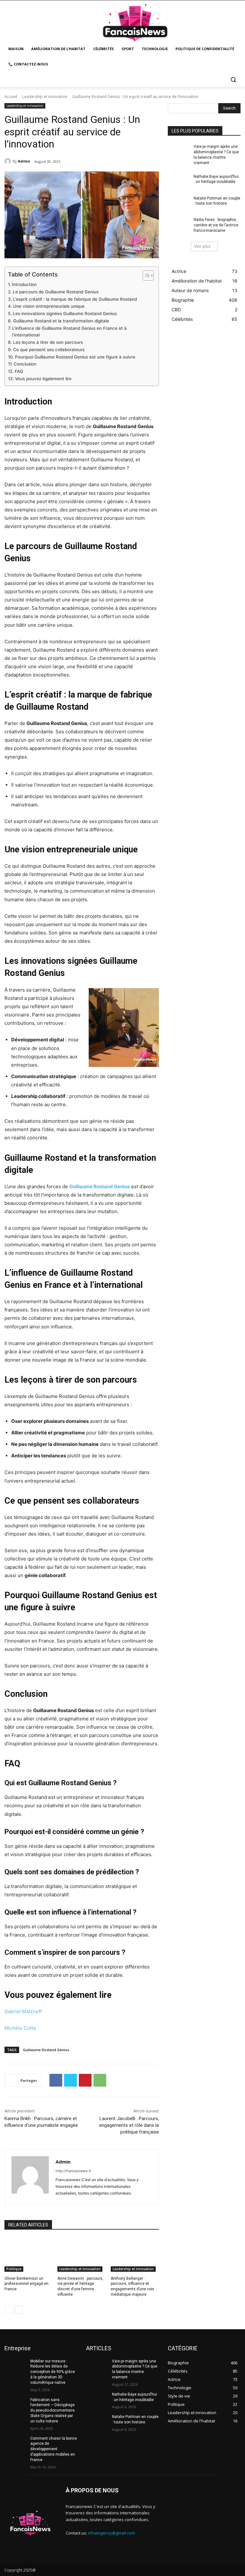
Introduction (24, 284)
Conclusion (25, 364)
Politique (14, 2269)
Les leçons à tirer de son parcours (48, 342)
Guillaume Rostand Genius (46, 2050)
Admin (24, 161)
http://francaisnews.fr (73, 2171)
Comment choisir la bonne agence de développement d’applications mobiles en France (54, 2449)
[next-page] (19, 2310)
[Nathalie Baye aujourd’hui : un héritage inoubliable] (179, 182)
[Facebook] (56, 2080)
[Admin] (9, 161)
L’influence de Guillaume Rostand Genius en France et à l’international (69, 332)
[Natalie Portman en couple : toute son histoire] (179, 203)
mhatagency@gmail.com (111, 2533)
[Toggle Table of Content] (145, 276)
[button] (233, 80)
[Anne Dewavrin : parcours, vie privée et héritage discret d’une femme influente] (82, 2255)
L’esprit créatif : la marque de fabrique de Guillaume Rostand (75, 299)
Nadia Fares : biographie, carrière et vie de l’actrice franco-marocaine (216, 225)
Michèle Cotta (20, 2028)
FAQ (19, 371)
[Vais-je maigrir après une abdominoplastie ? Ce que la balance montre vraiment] (179, 152)
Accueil (11, 97)
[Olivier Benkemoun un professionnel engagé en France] (29, 2255)
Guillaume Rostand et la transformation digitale (61, 321)
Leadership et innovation (45, 97)
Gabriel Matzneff (23, 2011)
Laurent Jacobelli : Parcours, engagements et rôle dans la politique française (129, 2125)
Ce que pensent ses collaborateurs (49, 350)
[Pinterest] (85, 2080)
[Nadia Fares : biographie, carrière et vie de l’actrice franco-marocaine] (179, 225)
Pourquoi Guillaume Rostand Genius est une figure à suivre (75, 357)
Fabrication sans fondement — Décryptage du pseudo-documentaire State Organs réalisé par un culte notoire (52, 2410)
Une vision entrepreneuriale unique (49, 306)
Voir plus (202, 246)
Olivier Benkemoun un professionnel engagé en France (26, 2284)
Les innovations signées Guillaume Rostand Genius (65, 314)
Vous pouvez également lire (43, 379)
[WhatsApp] (100, 2080)
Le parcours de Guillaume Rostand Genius (56, 292)
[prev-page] (8, 2310)
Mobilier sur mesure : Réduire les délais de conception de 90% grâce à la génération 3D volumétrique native (53, 2372)
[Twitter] (71, 2080)
